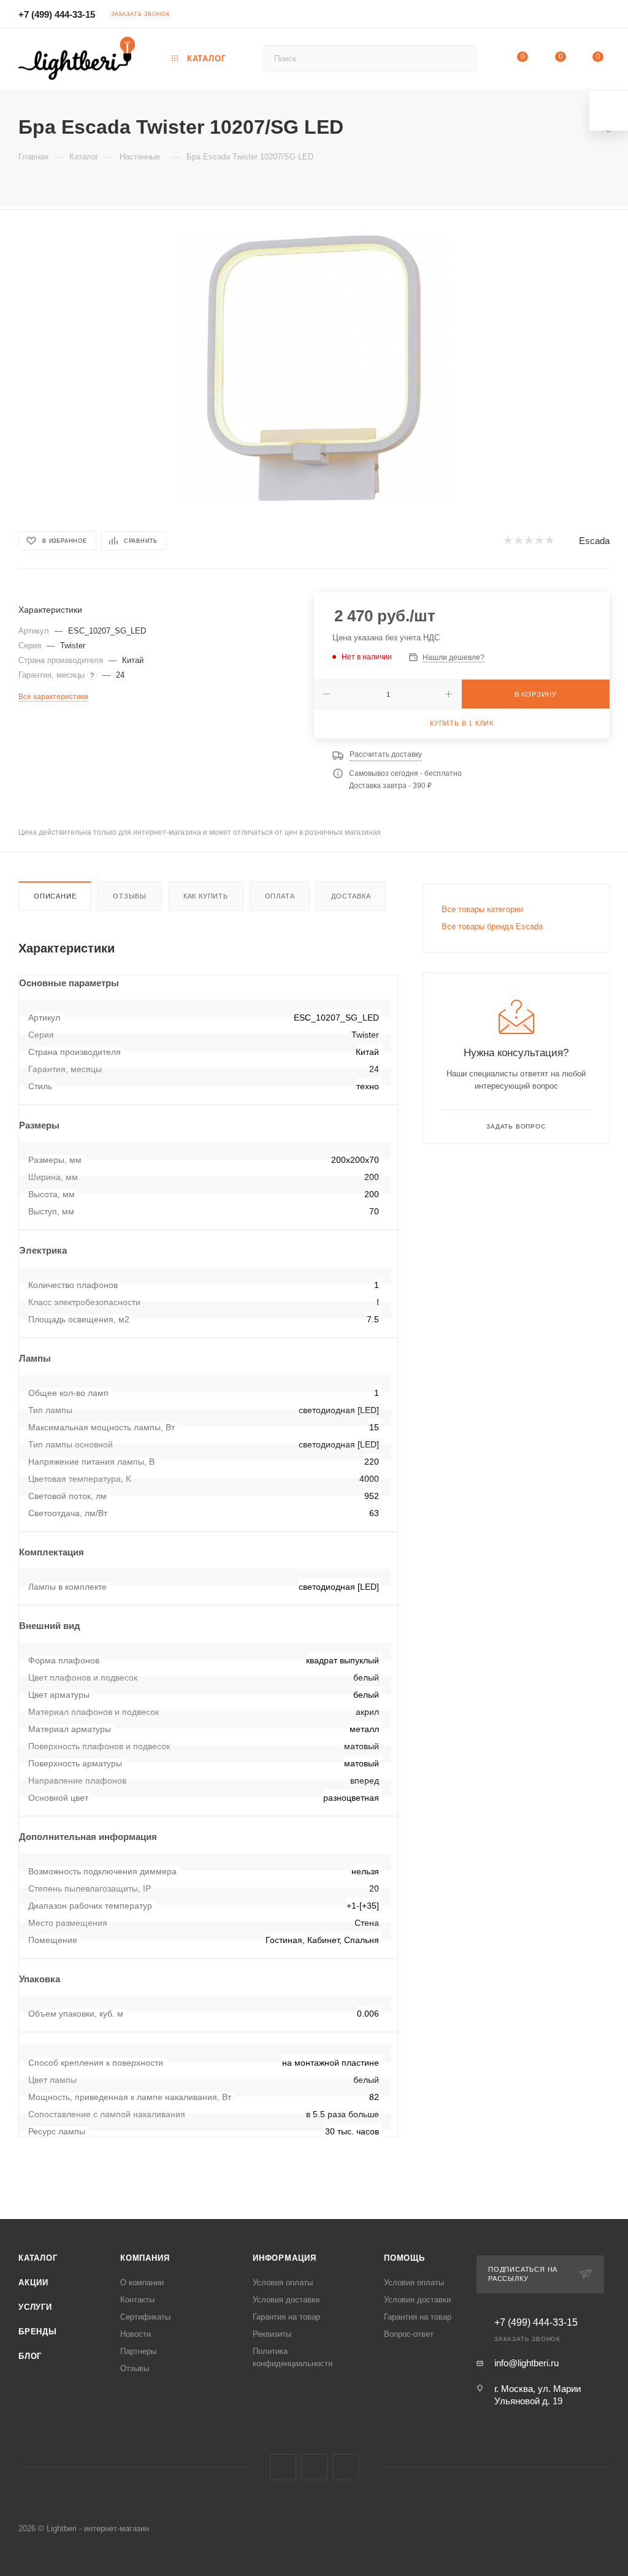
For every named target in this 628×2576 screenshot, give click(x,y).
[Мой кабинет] (604, 16)
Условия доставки (286, 2300)
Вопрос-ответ (409, 2334)
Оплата (280, 896)
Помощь (404, 2258)
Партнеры (138, 2351)
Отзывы (130, 896)
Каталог (38, 2258)
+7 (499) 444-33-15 (57, 14)
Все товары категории (482, 909)
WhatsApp (346, 2467)
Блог (30, 2356)
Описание (55, 896)
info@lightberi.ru (527, 2363)
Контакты (137, 2300)
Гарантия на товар (286, 2317)
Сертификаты (145, 2317)
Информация (285, 2258)
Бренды (38, 2332)
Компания (145, 2258)
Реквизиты (272, 2334)
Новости (136, 2334)
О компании (142, 2283)
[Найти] (462, 58)
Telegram (314, 2467)
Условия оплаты (283, 2283)
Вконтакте (283, 2467)
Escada (594, 541)
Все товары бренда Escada (492, 926)
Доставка (351, 896)
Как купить (206, 896)
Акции (33, 2283)
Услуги (35, 2307)
